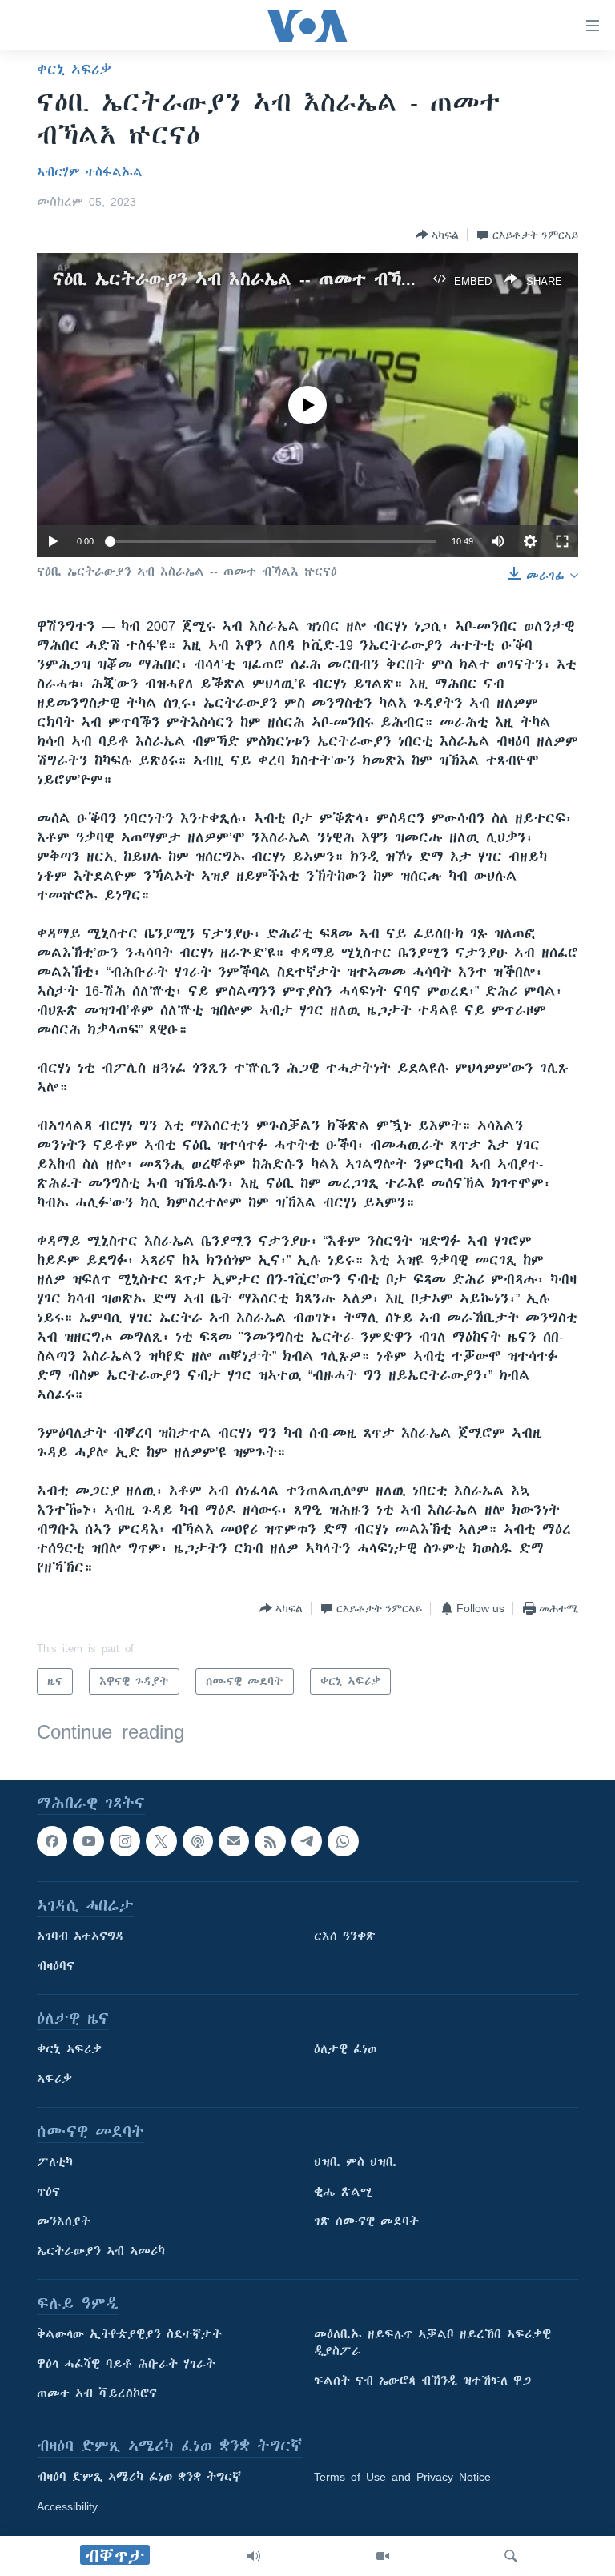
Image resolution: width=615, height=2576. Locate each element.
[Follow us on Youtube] (88, 1841)
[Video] (383, 2556)
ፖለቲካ (55, 2163)
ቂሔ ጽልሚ (343, 2193)
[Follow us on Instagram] (125, 1841)
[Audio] (254, 2556)
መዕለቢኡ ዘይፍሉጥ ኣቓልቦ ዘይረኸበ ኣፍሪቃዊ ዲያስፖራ (432, 2343)
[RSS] (270, 1841)
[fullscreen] (562, 541)
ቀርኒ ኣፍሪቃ (74, 70)
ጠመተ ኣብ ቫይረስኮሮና (97, 2394)
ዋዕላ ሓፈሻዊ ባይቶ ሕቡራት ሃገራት (126, 2365)
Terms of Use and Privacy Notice (402, 2478)
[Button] (437, 235)
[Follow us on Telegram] (307, 1841)
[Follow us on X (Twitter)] (161, 1841)
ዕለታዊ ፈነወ (345, 2050)
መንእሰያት (64, 2222)
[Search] (511, 2556)
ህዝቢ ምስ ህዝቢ (355, 2163)
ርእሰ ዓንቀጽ (345, 1937)
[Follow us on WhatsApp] (343, 1841)
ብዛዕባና (56, 1967)
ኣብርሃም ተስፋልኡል (90, 172)
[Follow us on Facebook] (52, 1841)
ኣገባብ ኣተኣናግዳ (80, 1937)
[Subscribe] (234, 1841)
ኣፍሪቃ (54, 2080)
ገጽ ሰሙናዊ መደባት (366, 2222)
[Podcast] (198, 1841)
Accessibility (67, 2507)
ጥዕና (48, 2193)
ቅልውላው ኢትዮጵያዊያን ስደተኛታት (129, 2335)
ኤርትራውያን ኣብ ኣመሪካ (101, 2252)
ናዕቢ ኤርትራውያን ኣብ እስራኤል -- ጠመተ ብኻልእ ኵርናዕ (267, 279)
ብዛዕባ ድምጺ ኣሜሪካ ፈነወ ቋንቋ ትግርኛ (139, 2478)
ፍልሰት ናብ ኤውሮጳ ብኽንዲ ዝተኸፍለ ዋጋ (422, 2381)
